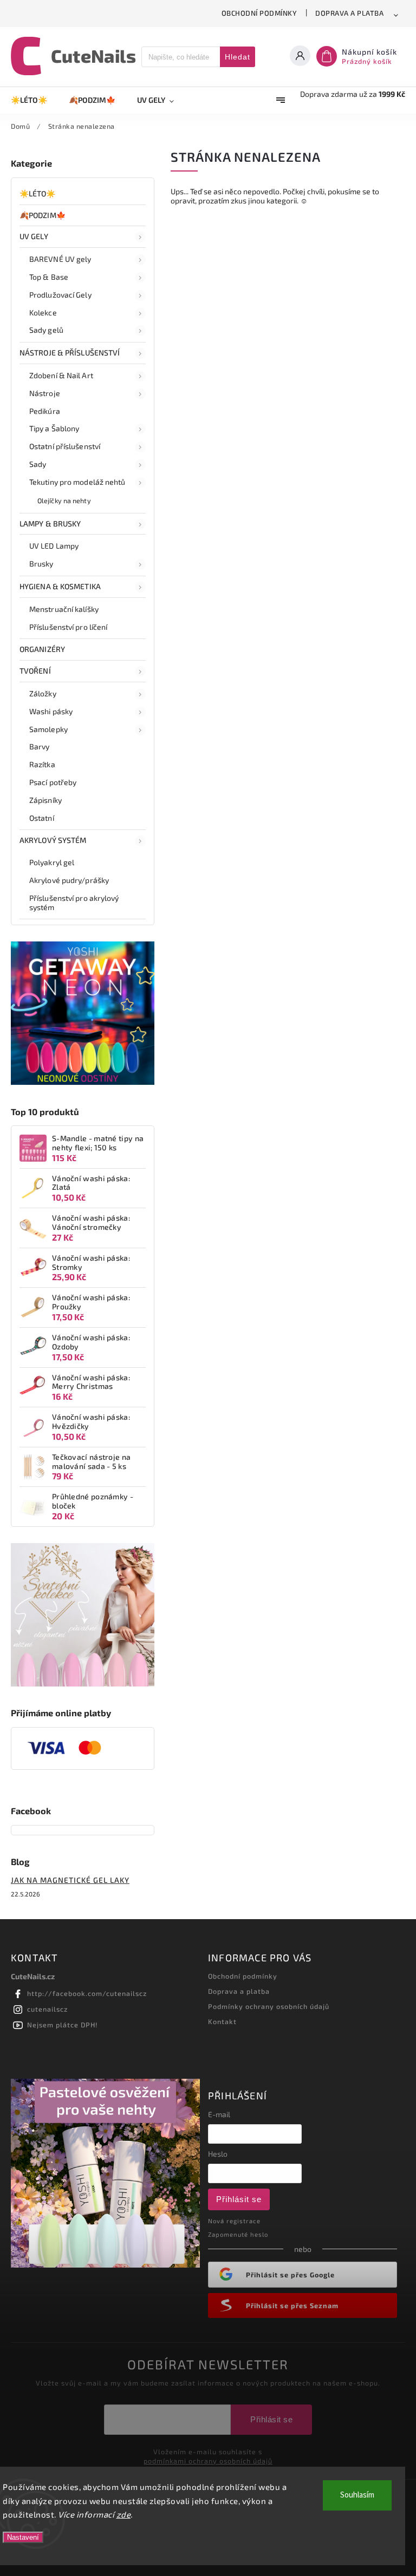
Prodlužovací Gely (60, 295)
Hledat (238, 57)
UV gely (34, 236)
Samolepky (48, 729)
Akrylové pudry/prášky (69, 880)
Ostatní (42, 818)
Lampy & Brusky (50, 523)
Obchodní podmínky (259, 13)
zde (124, 2514)
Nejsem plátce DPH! (63, 2025)
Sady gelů (46, 330)
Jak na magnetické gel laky (70, 1880)
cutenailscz (47, 2009)
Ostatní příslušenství (65, 446)
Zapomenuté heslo (238, 2234)
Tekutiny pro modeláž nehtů (77, 482)
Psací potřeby (53, 782)
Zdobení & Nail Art (61, 375)
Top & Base (49, 277)
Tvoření (35, 671)
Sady (38, 464)
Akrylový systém (53, 840)
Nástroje (45, 393)
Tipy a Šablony (54, 428)
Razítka (42, 764)
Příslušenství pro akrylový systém (74, 902)
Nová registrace (234, 2221)
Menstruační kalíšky (64, 609)
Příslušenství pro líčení (68, 627)
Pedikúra (45, 411)
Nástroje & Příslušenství (70, 353)
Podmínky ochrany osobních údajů (269, 2006)
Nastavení (23, 2537)
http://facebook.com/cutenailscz (87, 1993)
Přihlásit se (239, 2199)
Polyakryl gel (52, 862)
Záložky (43, 693)
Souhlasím (357, 2495)
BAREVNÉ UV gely (60, 259)
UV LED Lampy (54, 546)
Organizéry (42, 649)
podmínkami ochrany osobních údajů (208, 2461)
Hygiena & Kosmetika (60, 586)
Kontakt (222, 2021)
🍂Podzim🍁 (43, 215)
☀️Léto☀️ (38, 193)
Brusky (41, 564)
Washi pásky (51, 711)
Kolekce (43, 312)
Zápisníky (45, 800)
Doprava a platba (349, 13)
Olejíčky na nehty (64, 500)
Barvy (40, 746)
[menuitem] (34, 100)
